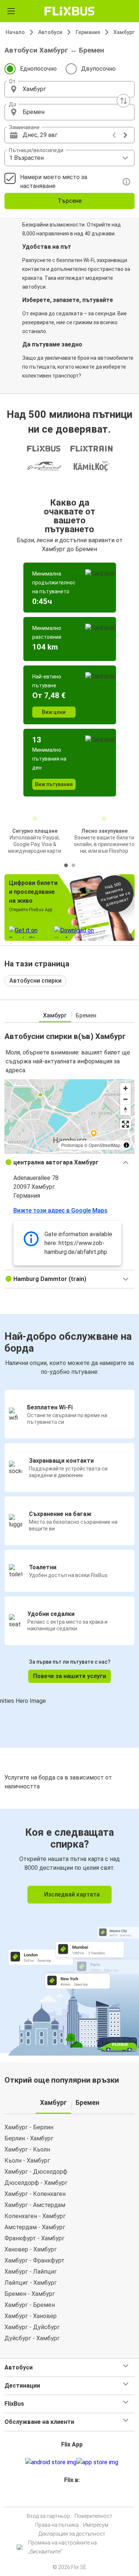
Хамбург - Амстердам (35, 2205)
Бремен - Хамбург (30, 2294)
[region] (69, 1116)
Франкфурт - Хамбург (34, 2238)
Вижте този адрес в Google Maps (60, 1210)
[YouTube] (71, 2498)
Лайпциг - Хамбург (31, 2283)
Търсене (69, 201)
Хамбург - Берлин (29, 2127)
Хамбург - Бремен (30, 2305)
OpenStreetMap (105, 1145)
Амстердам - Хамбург (35, 2227)
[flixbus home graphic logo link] (69, 11)
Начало (15, 32)
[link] (69, 1931)
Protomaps (72, 1145)
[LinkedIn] (73, 2498)
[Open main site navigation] (11, 11)
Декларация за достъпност (72, 2534)
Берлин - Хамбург (29, 2138)
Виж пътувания (54, 784)
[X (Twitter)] (75, 2498)
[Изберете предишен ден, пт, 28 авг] (114, 135)
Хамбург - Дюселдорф (36, 2172)
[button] (69, 89)
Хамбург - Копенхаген (35, 2194)
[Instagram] (69, 2498)
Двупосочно (98, 69)
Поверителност (93, 2516)
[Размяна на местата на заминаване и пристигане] (123, 101)
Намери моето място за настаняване (54, 182)
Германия (88, 32)
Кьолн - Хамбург (27, 2161)
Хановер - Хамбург (31, 2249)
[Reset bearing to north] (125, 1110)
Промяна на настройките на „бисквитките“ (62, 2547)
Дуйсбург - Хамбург (32, 2338)
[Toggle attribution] (126, 1145)
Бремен (86, 1015)
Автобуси (50, 32)
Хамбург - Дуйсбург (32, 2327)
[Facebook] (66, 2498)
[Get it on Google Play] (51, 2462)
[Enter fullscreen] (125, 1124)
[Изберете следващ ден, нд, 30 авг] (125, 135)
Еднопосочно (38, 69)
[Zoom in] (125, 1088)
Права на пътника (57, 2525)
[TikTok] (77, 2498)
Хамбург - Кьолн (27, 2149)
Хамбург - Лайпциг (31, 2272)
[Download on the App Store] (97, 2462)
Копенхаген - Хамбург (35, 2216)
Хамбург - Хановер (31, 2316)
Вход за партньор (48, 2516)
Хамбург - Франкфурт (34, 2260)
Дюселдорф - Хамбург (36, 2183)
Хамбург (124, 32)
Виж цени (54, 712)
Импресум (96, 2525)
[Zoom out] (125, 1099)
